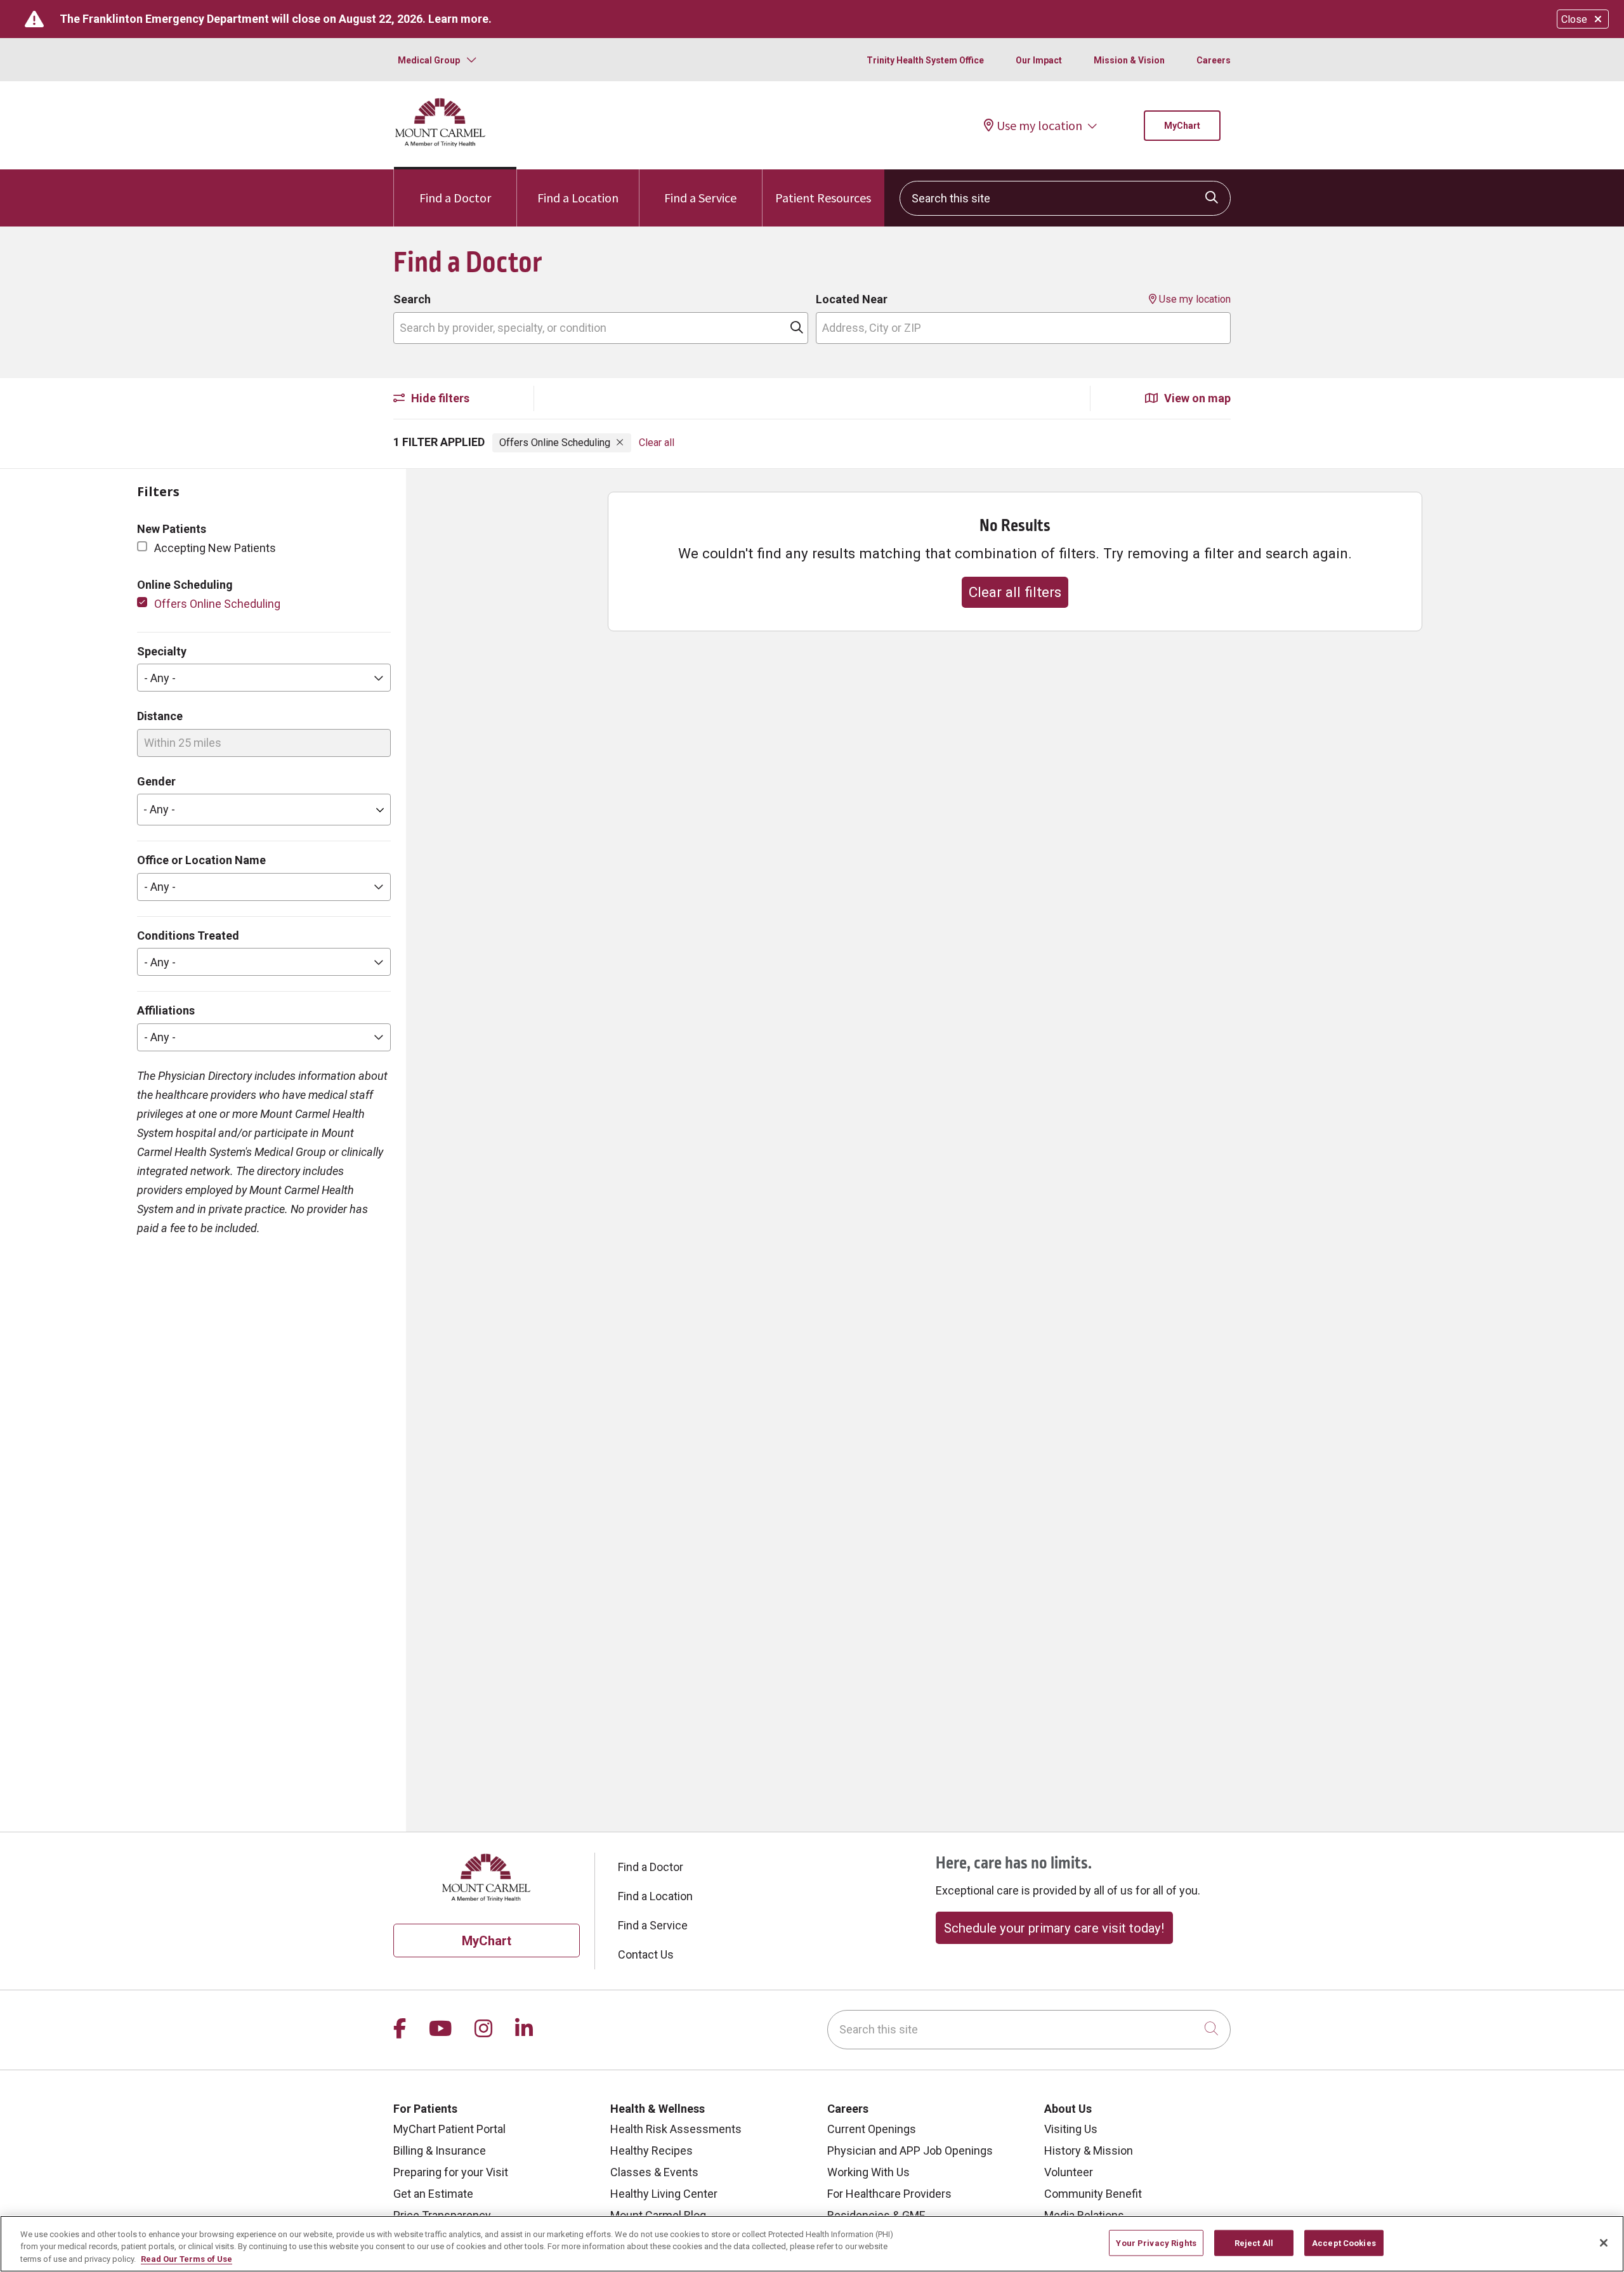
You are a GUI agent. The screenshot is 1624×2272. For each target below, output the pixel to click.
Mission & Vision (1129, 60)
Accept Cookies (1344, 2242)
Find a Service (700, 198)
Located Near (852, 299)
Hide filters (439, 398)
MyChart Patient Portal (449, 2129)
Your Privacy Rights (1156, 2242)
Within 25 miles (183, 743)
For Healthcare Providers (889, 2194)
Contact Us (646, 1954)
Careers (1214, 60)
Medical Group (429, 60)
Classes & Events (654, 2172)
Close (1574, 19)
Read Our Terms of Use (187, 2259)
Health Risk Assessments (676, 2129)
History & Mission (1089, 2151)
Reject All (1254, 2242)
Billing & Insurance (440, 2151)
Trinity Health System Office (925, 60)
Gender (156, 781)
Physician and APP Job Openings (910, 2151)
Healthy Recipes (652, 2151)
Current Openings (872, 2129)
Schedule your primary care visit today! (1054, 1928)
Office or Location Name (201, 860)
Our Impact (1039, 60)
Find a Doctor (455, 198)
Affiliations (166, 1010)
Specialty (162, 651)
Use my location (1039, 126)
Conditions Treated (188, 936)
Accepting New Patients (215, 548)
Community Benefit (1093, 2194)
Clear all (657, 443)
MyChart (1182, 126)
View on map (1196, 398)
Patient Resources (823, 198)
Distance (160, 716)
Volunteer (1069, 2172)
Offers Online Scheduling (217, 604)
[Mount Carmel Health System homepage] (441, 144)
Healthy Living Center (664, 2194)
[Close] (1604, 2243)
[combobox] (1065, 198)
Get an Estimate (433, 2194)
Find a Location (578, 198)
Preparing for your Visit (451, 2172)
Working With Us (868, 2172)
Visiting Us (1071, 2129)
